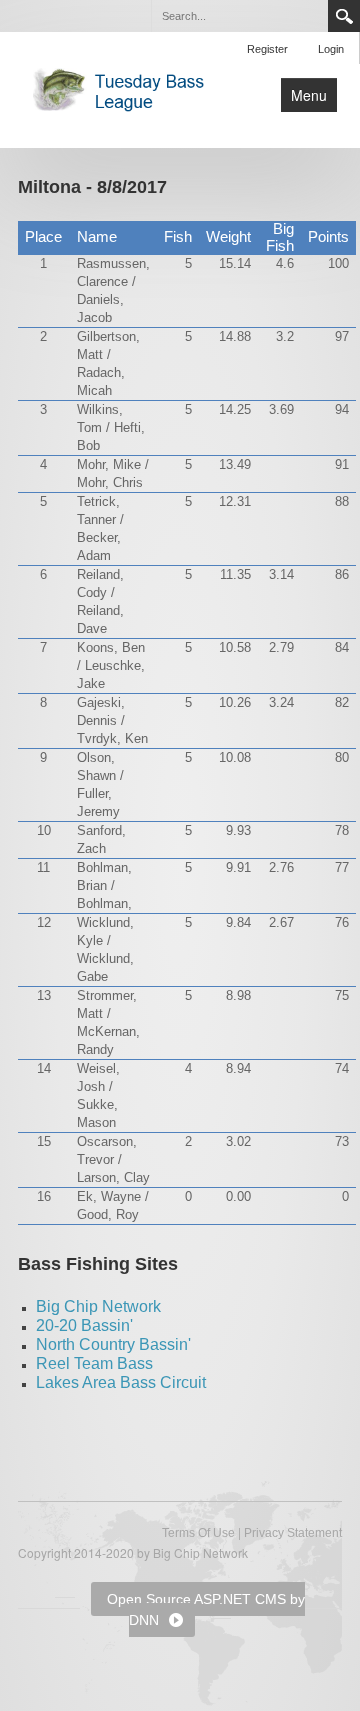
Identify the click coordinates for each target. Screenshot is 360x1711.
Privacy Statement (293, 1533)
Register (267, 49)
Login (331, 49)
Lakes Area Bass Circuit (121, 1382)
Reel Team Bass (94, 1363)
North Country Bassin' (113, 1344)
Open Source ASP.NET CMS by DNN (206, 1609)
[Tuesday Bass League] (124, 88)
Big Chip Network (98, 1306)
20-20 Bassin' (84, 1325)
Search (344, 16)
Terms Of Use (198, 1533)
